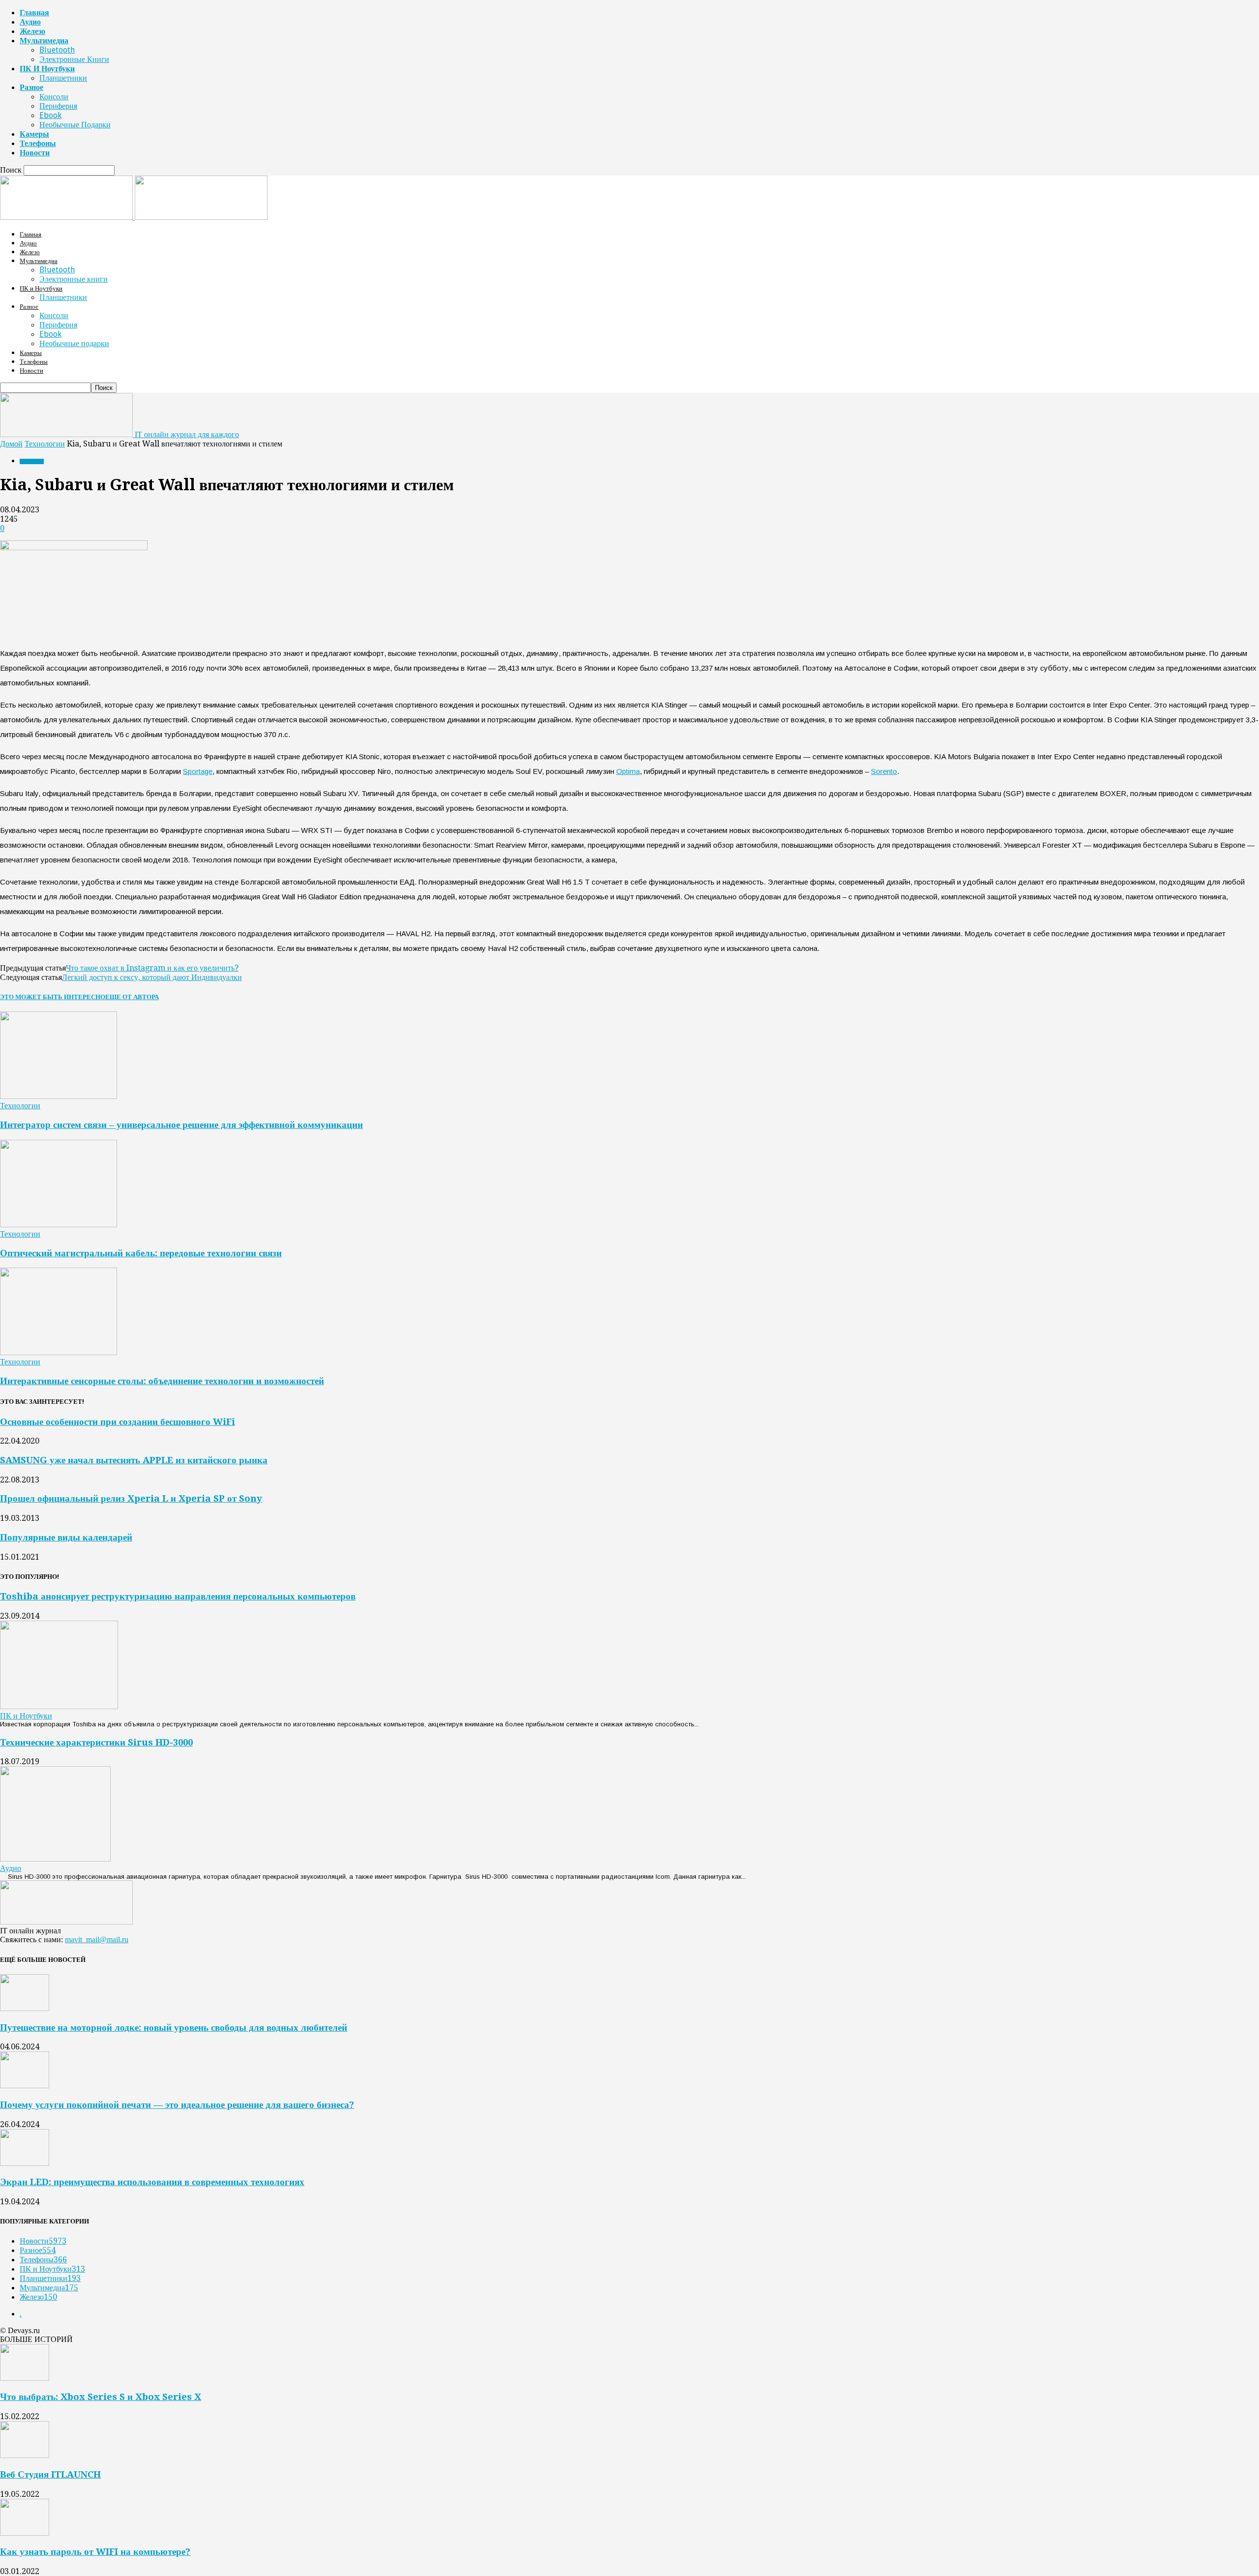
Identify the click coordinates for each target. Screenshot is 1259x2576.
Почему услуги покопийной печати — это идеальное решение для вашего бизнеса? (177, 2105)
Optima (628, 771)
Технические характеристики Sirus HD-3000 (96, 1742)
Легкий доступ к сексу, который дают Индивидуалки (152, 977)
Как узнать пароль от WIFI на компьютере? (95, 2552)
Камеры (34, 134)
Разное (31, 87)
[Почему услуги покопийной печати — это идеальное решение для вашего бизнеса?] (25, 2086)
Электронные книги (74, 59)
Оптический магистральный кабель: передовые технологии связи (141, 1253)
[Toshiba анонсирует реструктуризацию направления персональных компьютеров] (59, 1706)
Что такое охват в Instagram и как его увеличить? (152, 968)
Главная (34, 13)
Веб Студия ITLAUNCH (50, 2474)
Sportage (198, 771)
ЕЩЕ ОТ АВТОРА (132, 997)
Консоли (54, 97)
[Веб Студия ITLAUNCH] (25, 2455)
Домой (11, 444)
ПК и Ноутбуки (47, 69)
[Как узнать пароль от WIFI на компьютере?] (25, 2533)
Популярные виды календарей (66, 1537)
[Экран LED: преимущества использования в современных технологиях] (25, 2163)
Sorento (884, 771)
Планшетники (63, 78)
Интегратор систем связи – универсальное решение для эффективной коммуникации (181, 1125)
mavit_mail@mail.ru (97, 1939)
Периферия (58, 106)
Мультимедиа (44, 41)
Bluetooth (57, 50)
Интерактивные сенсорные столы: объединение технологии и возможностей (162, 1381)
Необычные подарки (75, 125)
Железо (32, 31)
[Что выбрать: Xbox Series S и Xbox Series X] (25, 2378)
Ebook (50, 115)
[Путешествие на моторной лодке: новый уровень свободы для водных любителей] (25, 2008)
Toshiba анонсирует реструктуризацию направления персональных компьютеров (178, 1596)
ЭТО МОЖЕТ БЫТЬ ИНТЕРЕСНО (53, 997)
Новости (35, 153)
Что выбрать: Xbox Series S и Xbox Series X (101, 2397)
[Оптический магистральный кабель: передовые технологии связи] (59, 1225)
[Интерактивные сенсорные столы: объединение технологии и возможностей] (59, 1352)
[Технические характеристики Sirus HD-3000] (55, 1859)
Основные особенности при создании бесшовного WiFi (118, 1422)
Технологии (45, 444)
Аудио (30, 22)
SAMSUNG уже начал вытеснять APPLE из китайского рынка (134, 1460)
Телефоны (38, 143)
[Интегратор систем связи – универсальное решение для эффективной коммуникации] (59, 1096)
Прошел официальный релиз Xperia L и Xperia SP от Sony (131, 1498)
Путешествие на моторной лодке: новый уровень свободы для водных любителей (174, 2028)
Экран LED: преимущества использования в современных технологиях (152, 2182)
